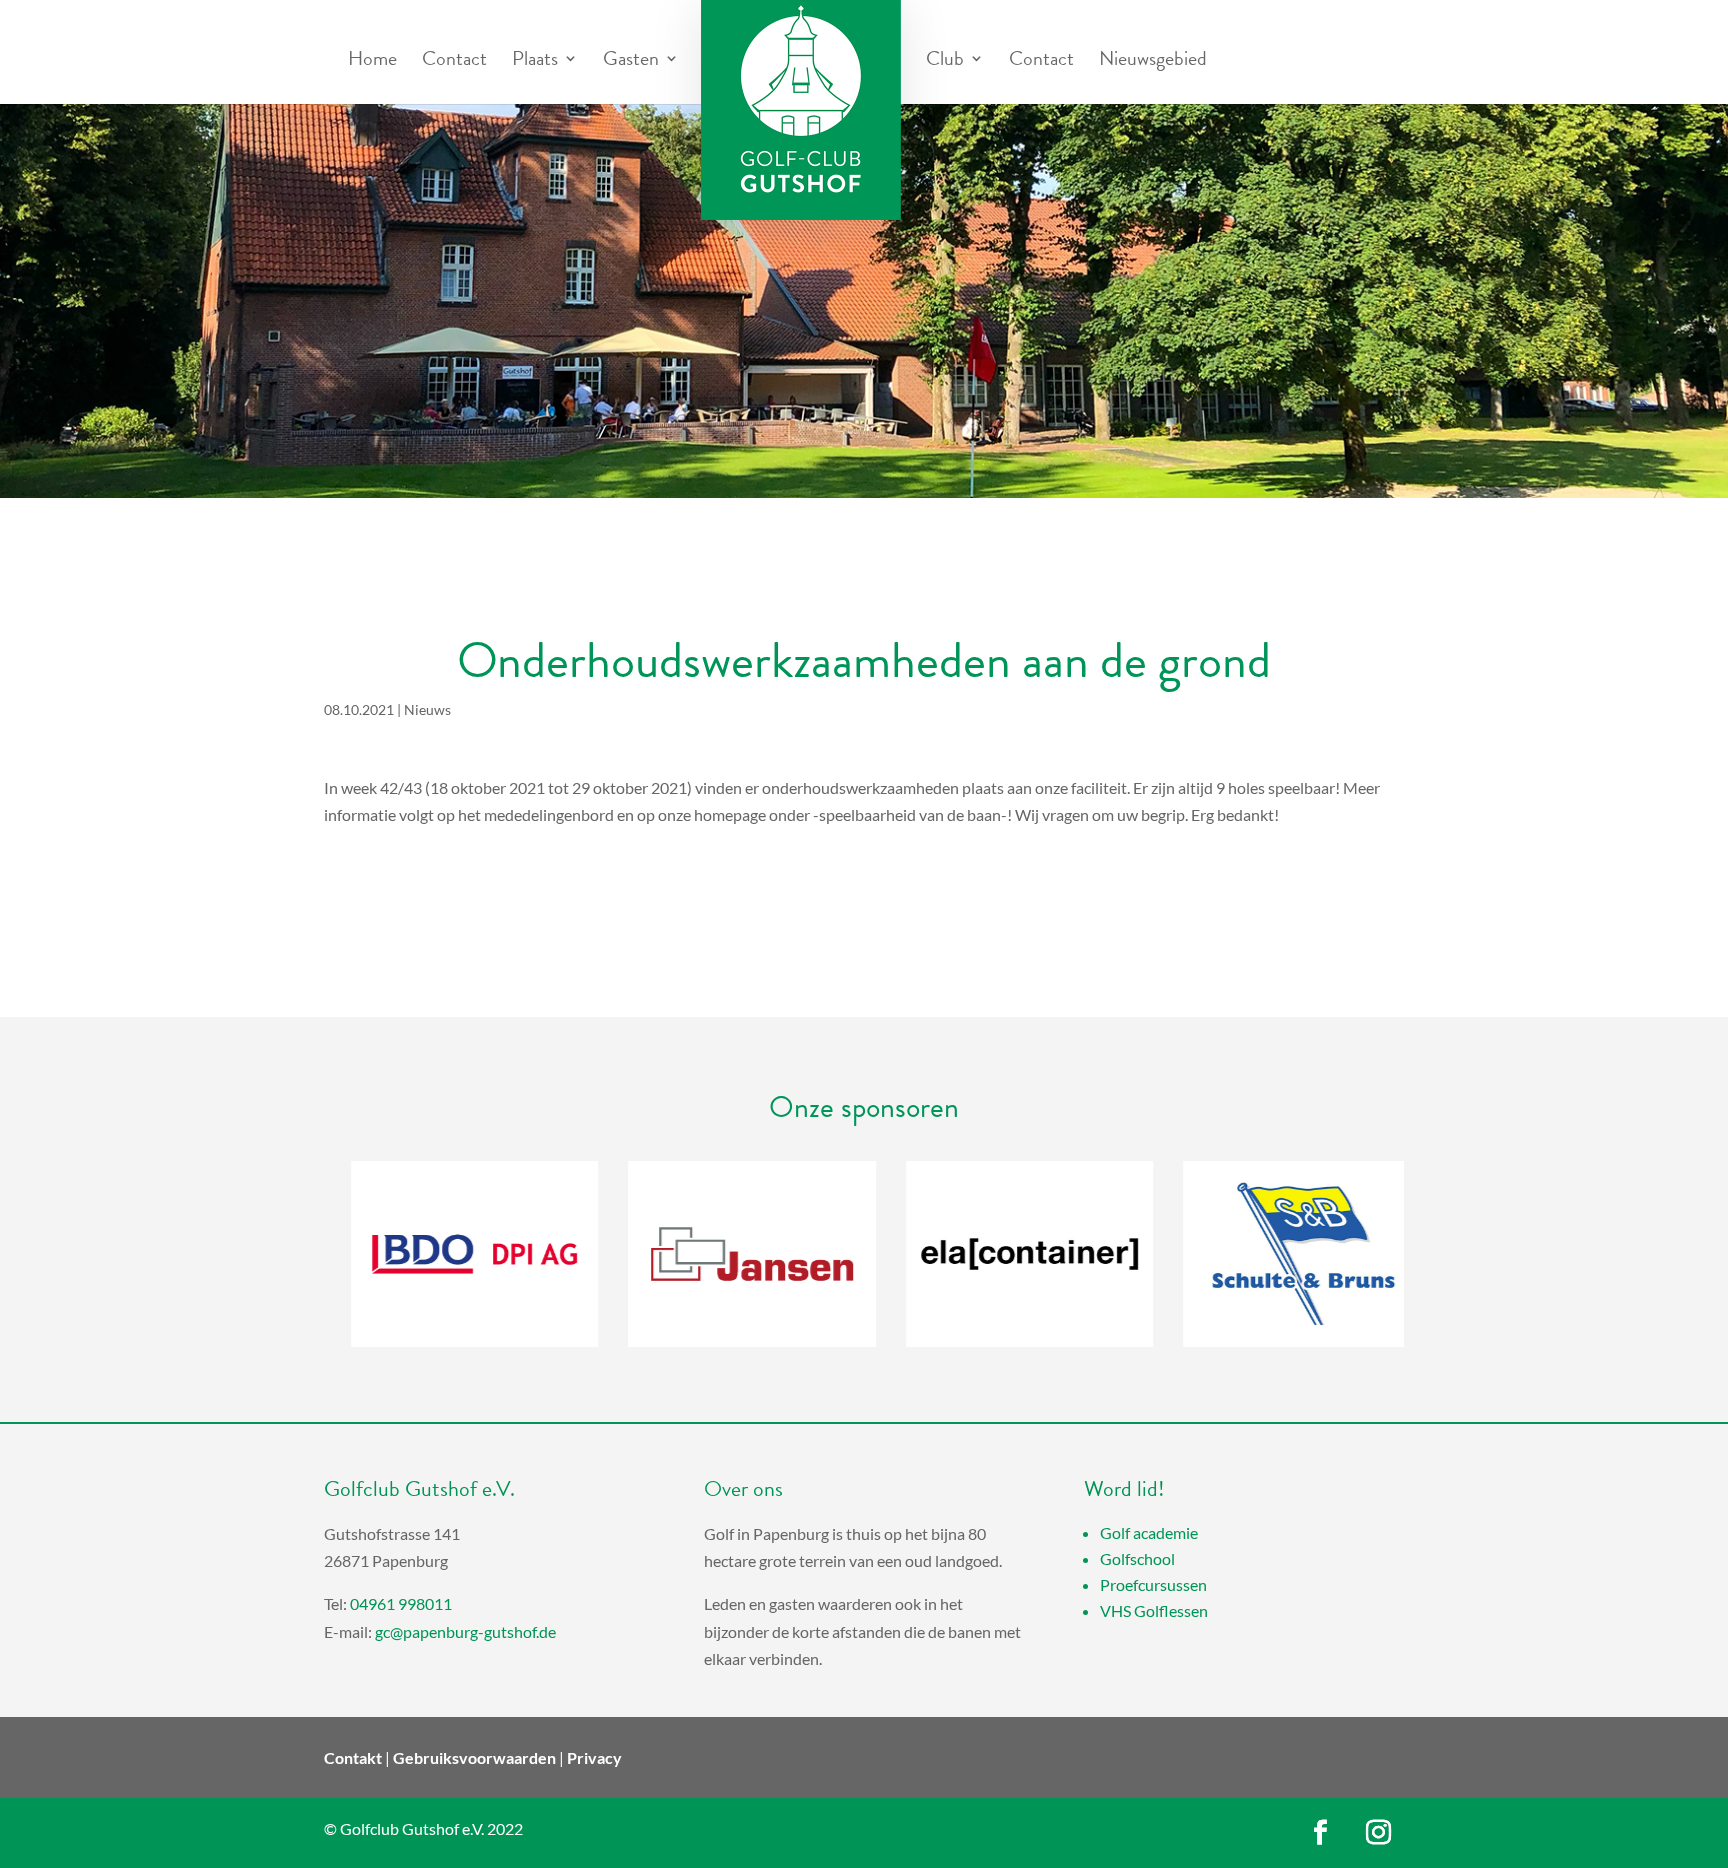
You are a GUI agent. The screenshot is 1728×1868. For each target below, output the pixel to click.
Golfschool (1137, 1558)
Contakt (353, 1757)
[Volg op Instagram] (1379, 1833)
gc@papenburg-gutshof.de (465, 1631)
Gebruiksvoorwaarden (474, 1757)
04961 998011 (401, 1603)
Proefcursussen (1153, 1584)
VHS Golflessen (1154, 1610)
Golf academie (1149, 1532)
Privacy (594, 1757)
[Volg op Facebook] (1321, 1833)
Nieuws (427, 709)
